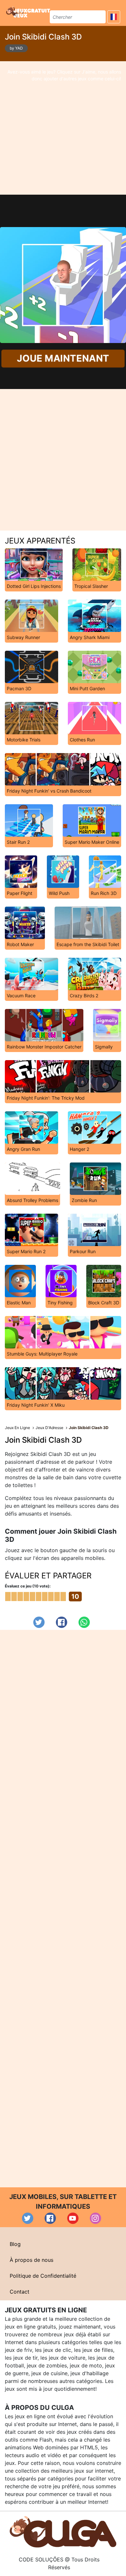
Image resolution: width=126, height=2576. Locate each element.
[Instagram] (95, 2218)
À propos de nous (31, 2260)
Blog (15, 2244)
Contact (20, 2292)
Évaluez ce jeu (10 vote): (28, 1586)
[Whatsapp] (84, 1622)
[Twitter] (39, 1622)
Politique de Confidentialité (43, 2276)
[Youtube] (73, 2218)
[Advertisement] (63, 128)
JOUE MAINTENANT (63, 359)
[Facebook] (62, 1622)
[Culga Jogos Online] (63, 2531)
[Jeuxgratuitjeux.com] (29, 12)
